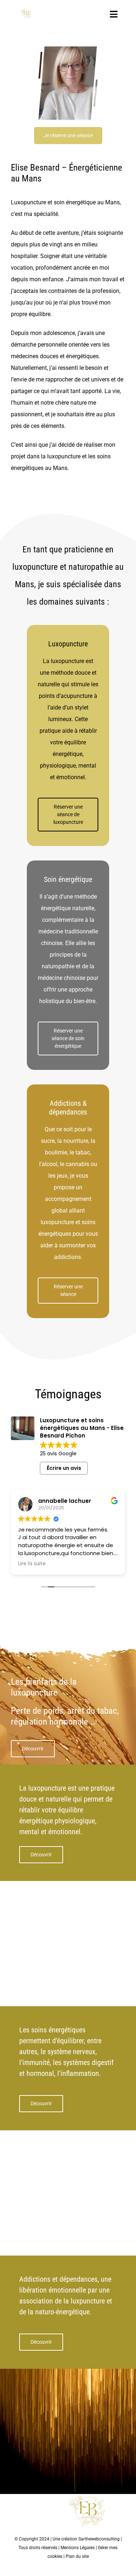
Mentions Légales (78, 2548)
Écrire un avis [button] (64, 1468)
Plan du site (77, 2556)
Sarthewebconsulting (99, 2539)
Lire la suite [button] (32, 1564)
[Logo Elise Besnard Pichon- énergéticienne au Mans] (26, 11)
